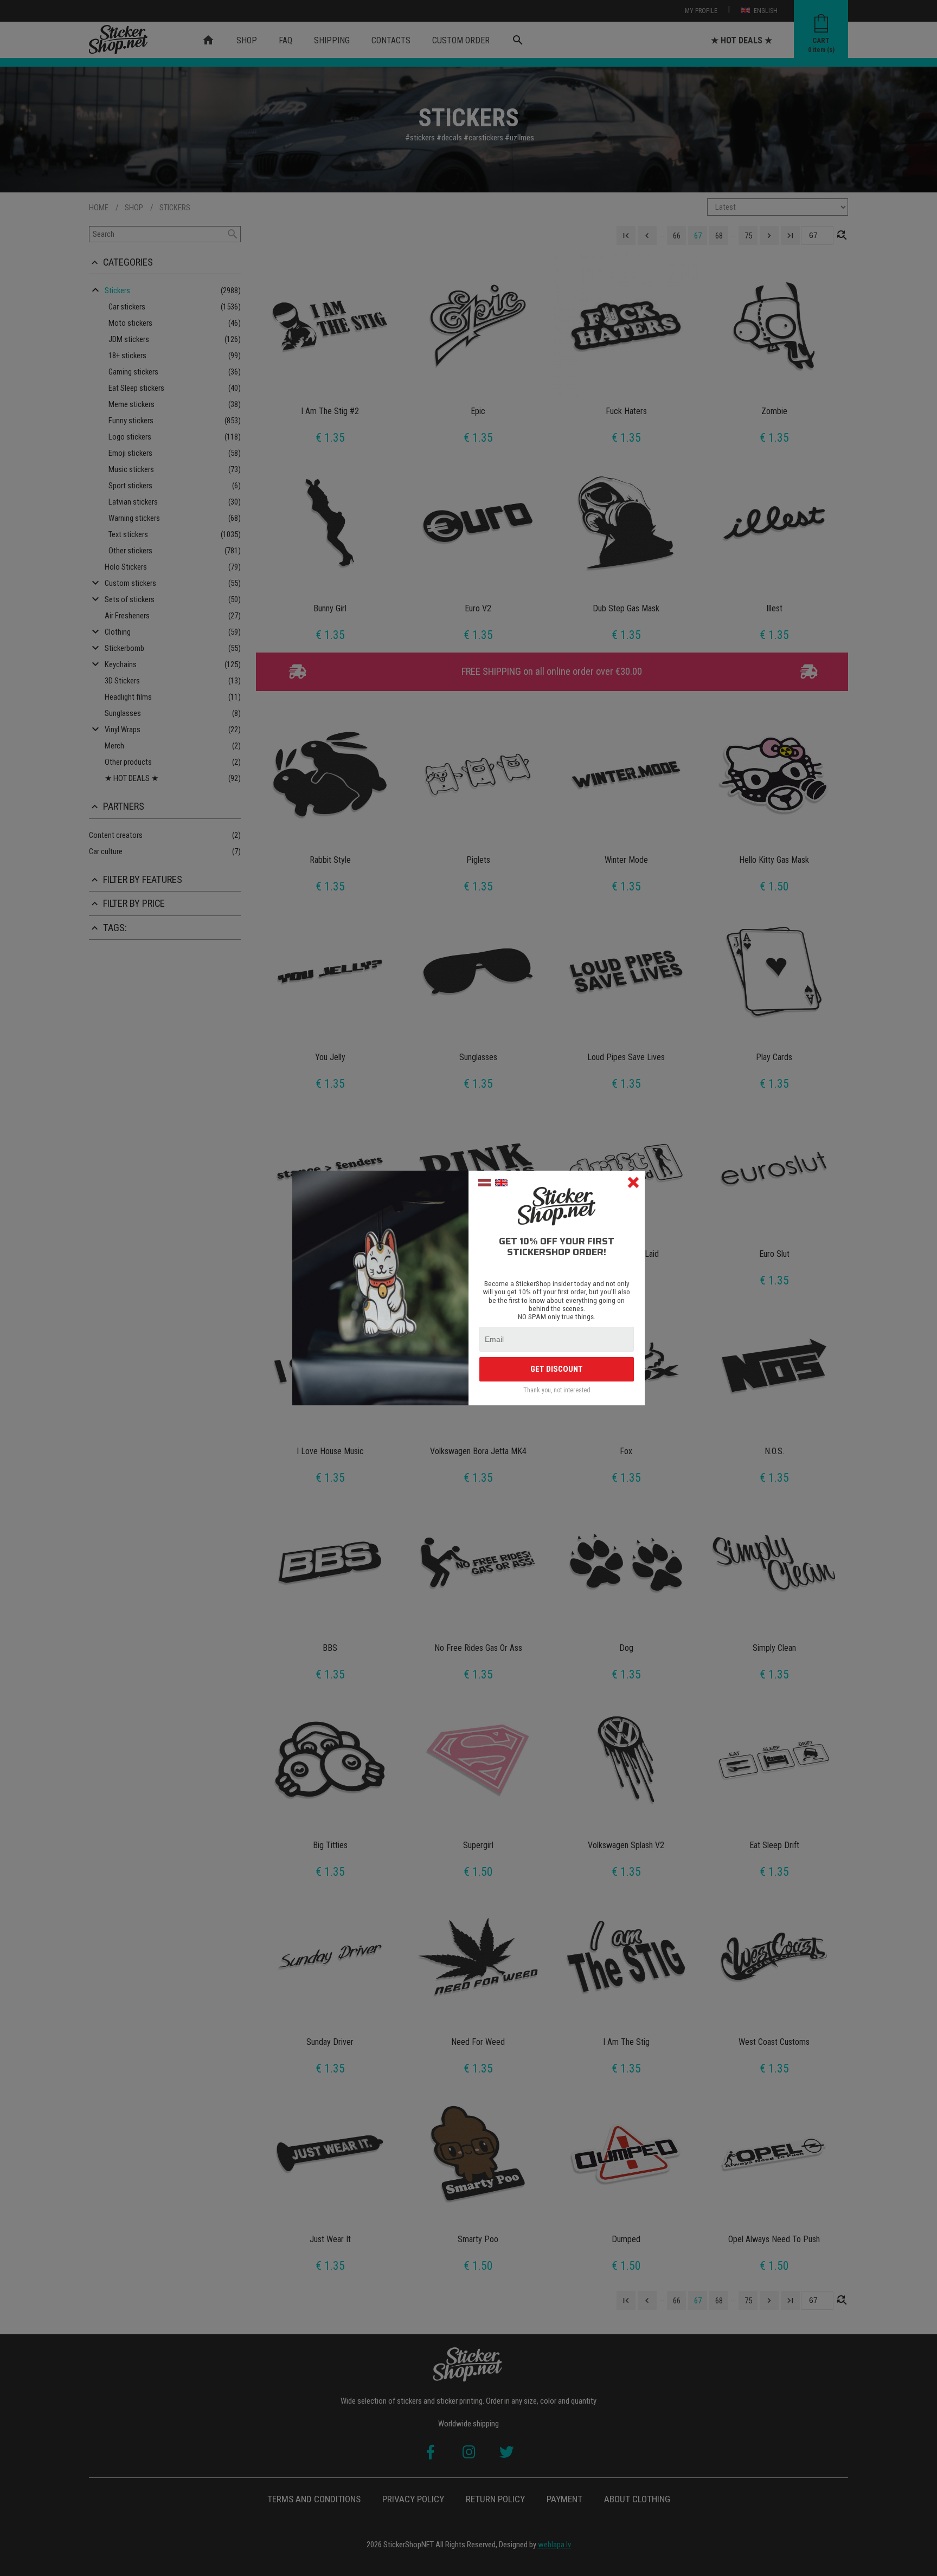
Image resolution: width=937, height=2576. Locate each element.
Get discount (557, 1369)
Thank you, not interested (557, 1390)
